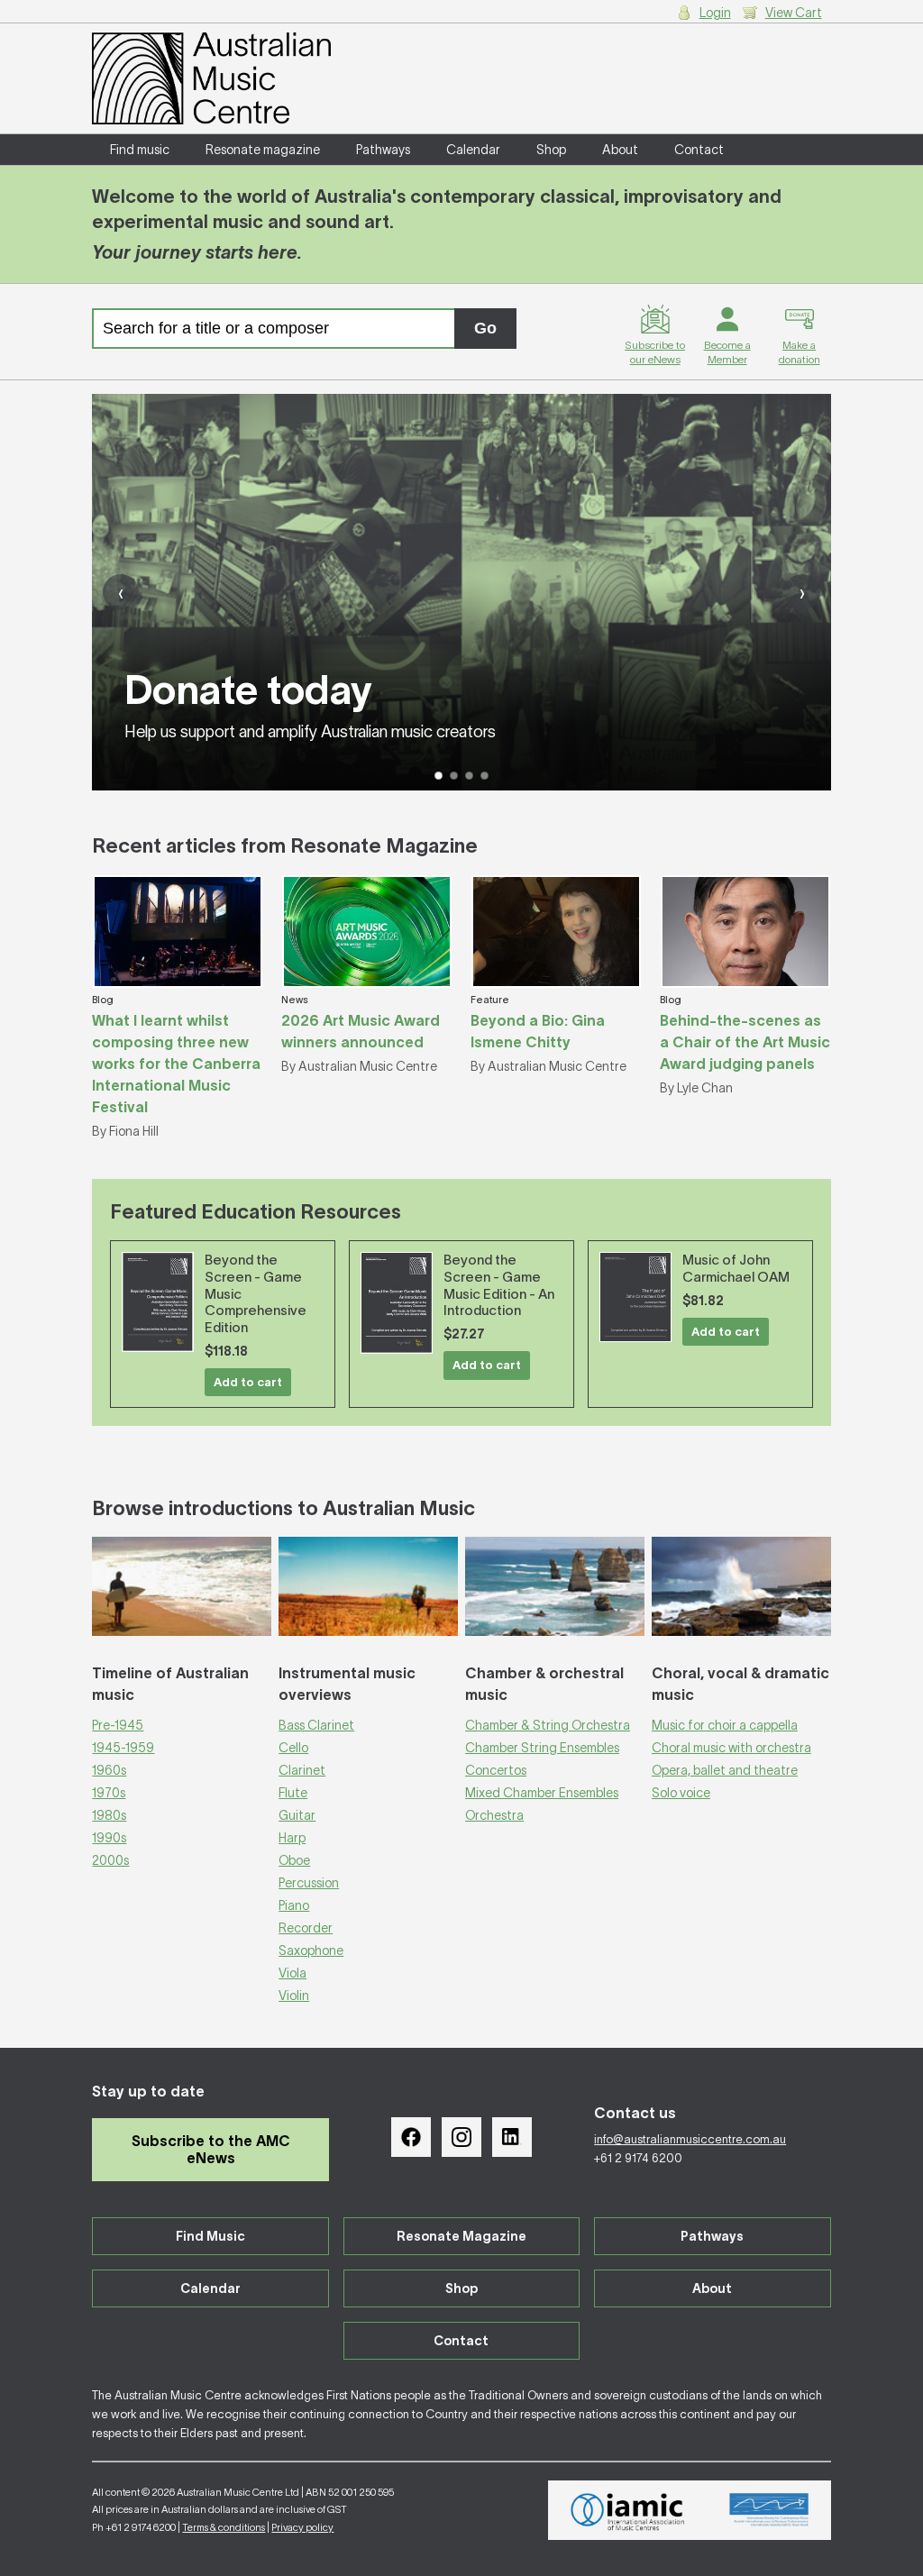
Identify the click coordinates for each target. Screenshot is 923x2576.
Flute (293, 1793)
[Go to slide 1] (439, 776)
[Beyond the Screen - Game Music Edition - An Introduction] (397, 1303)
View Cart (794, 13)
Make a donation (800, 352)
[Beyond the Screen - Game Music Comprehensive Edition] (158, 1302)
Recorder (306, 1928)
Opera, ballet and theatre (725, 1770)
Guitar (297, 1815)
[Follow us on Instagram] (461, 2137)
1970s (109, 1793)
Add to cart (248, 1382)
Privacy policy (302, 2527)
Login (715, 13)
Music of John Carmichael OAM (736, 1268)
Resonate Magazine (461, 2236)
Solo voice (681, 1793)
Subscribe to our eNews (655, 352)
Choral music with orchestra (731, 1748)
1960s (109, 1770)
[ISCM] (769, 2510)
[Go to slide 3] (469, 776)
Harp (292, 1838)
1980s (109, 1815)
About (620, 150)
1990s (109, 1838)
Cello (293, 1748)
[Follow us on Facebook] (411, 2137)
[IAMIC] (628, 2510)
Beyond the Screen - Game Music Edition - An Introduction (499, 1285)
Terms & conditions (224, 2527)
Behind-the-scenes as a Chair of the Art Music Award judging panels (745, 1042)
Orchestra (494, 1815)
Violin (294, 1996)
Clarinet (302, 1770)
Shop (551, 150)
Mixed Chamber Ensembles (542, 1793)
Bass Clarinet (316, 1725)
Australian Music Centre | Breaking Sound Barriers (211, 78)
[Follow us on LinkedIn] (512, 2137)
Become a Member (727, 352)
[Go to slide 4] (484, 776)
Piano (294, 1905)
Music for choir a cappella (725, 1725)
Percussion (309, 1883)
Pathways (383, 150)
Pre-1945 (118, 1725)
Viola (292, 1973)
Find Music (210, 2236)
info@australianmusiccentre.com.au (690, 2139)
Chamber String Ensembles (542, 1748)
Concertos (496, 1770)
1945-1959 (123, 1748)
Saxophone (311, 1950)
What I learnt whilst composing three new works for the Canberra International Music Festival (176, 1064)
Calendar (473, 150)
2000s (110, 1860)
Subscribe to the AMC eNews (211, 2149)
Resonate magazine (263, 150)
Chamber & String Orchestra (548, 1725)
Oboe (294, 1860)
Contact (699, 150)
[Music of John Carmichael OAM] (635, 1297)
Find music (140, 150)
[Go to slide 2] (454, 776)
